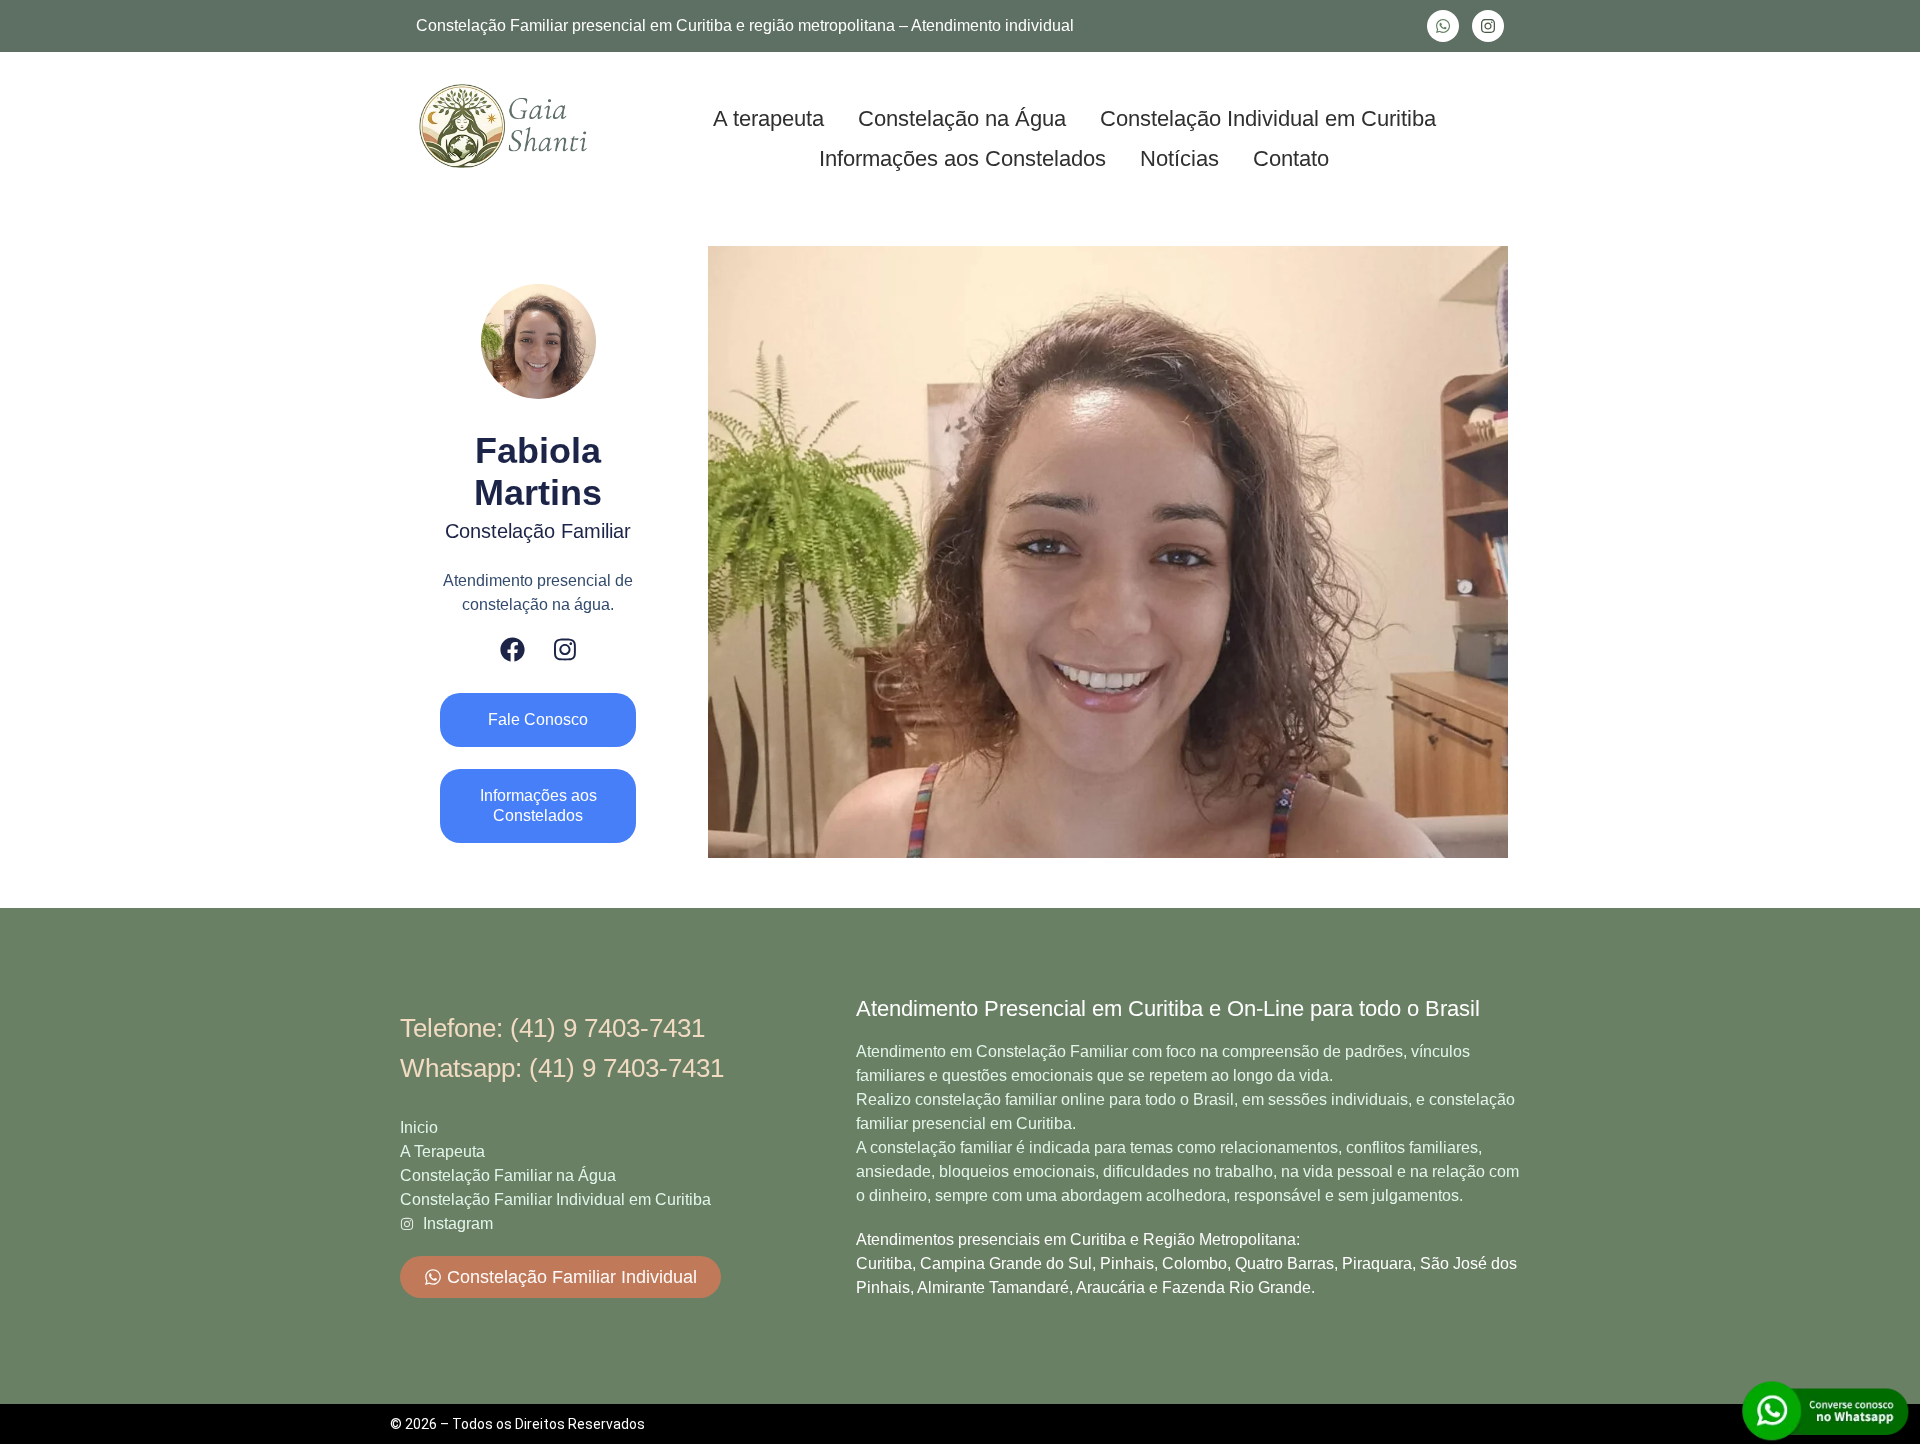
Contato (1291, 158)
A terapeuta (768, 118)
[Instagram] (1488, 26)
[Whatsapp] (1443, 26)
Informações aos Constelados (962, 158)
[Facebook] (512, 649)
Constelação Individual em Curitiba (1268, 118)
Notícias (1179, 158)
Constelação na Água (962, 118)
